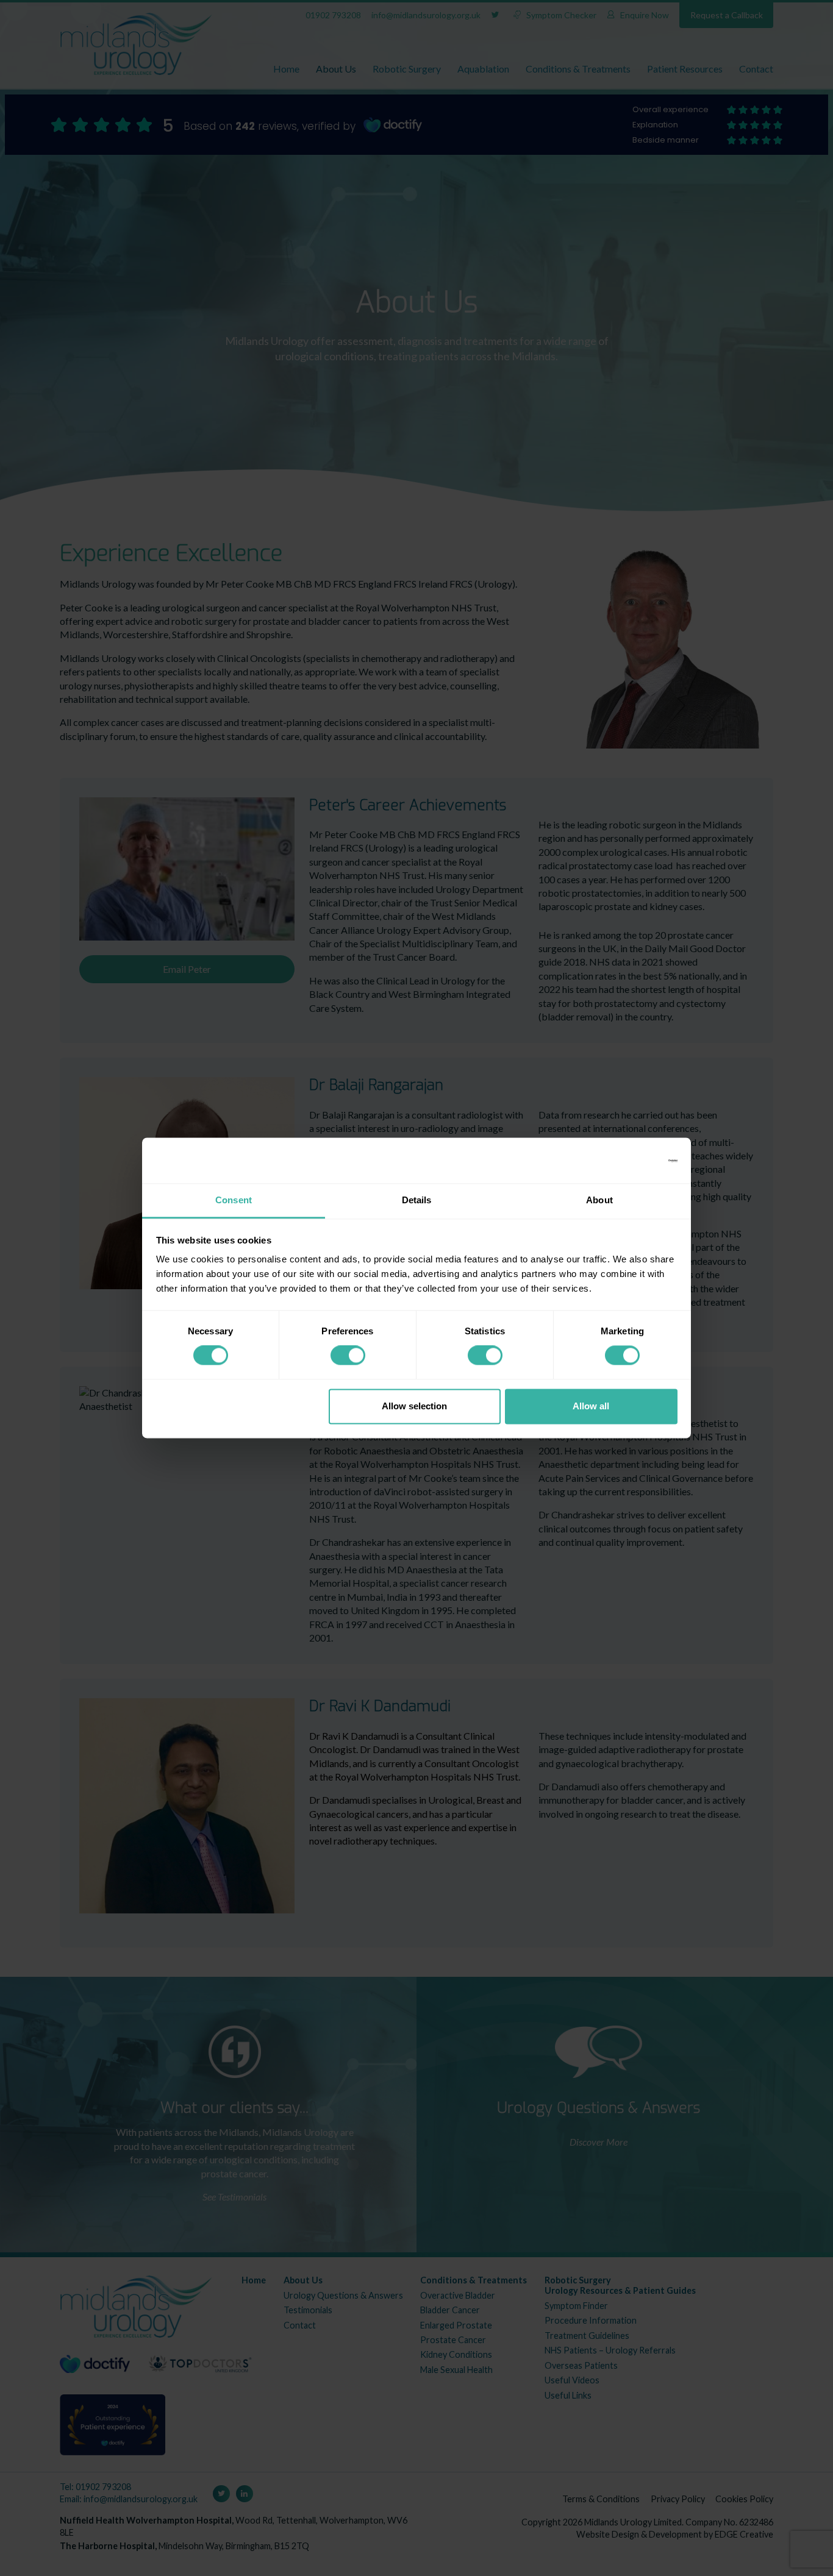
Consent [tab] (234, 1200)
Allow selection (414, 1406)
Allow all (591, 1406)
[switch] (348, 1356)
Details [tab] (417, 1200)
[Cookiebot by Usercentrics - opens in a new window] (624, 1161)
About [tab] (599, 1200)
